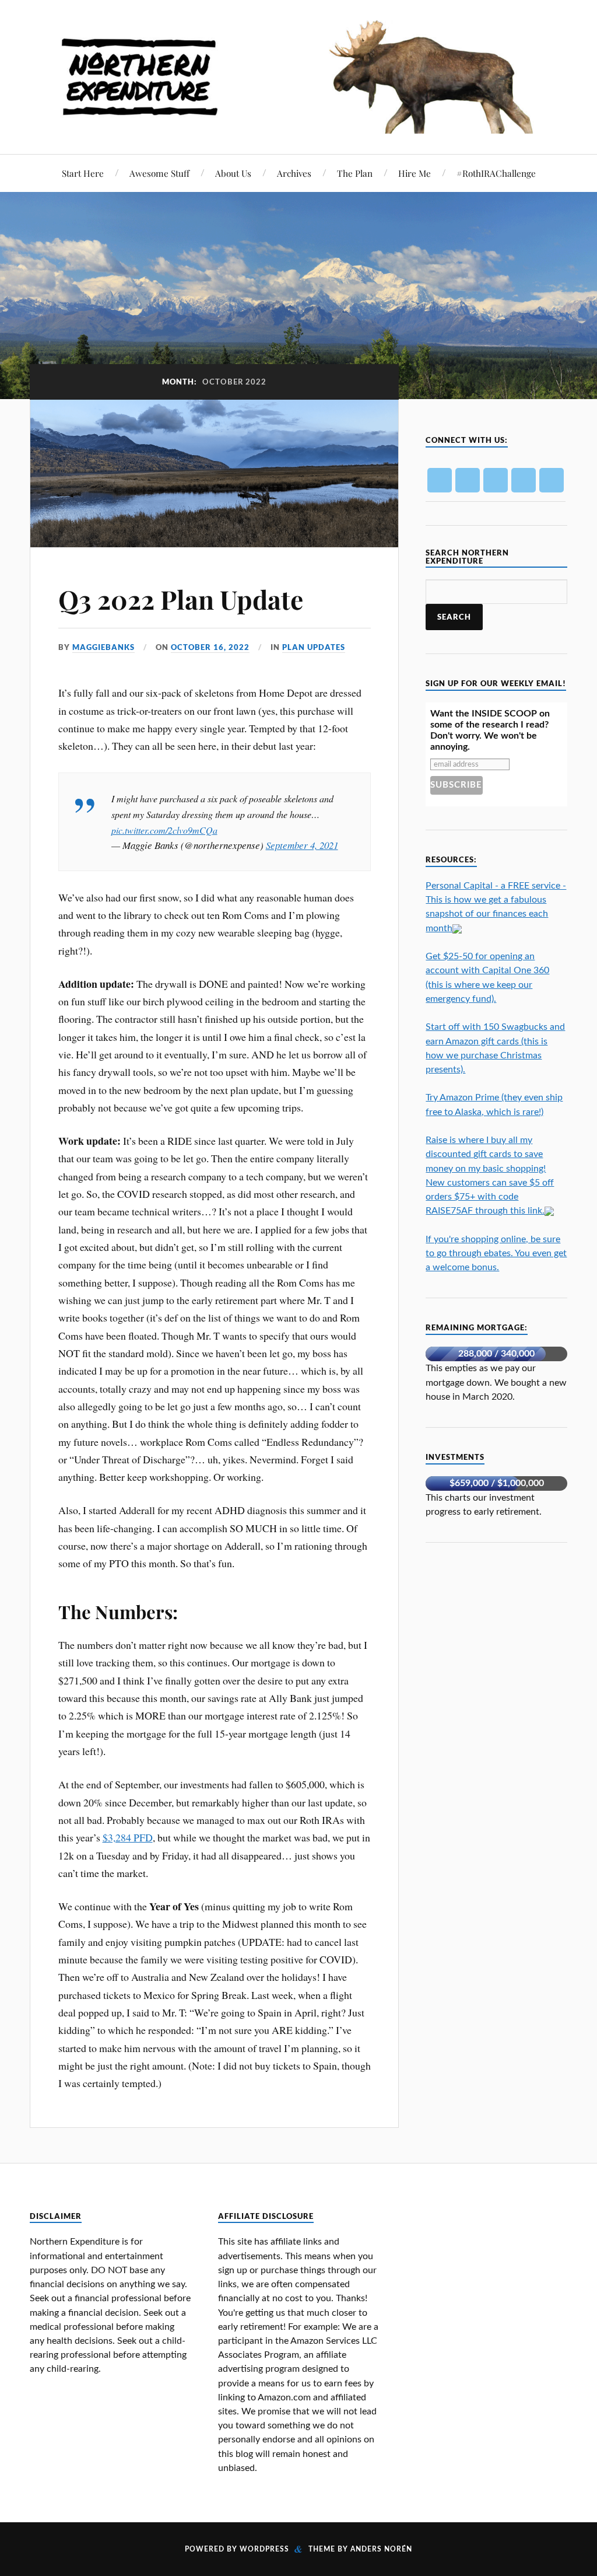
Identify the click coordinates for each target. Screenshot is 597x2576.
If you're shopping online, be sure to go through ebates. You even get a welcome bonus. (496, 1253)
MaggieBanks (103, 647)
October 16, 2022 (210, 647)
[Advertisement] (511, 1639)
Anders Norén (381, 2549)
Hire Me (415, 173)
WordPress (264, 2549)
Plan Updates (314, 647)
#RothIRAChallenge (496, 173)
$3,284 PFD (128, 1837)
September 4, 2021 (302, 845)
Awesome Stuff (159, 173)
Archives (294, 173)
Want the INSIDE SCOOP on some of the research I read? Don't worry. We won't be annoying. (490, 730)
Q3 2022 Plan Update (181, 599)
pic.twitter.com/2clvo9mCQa (164, 830)
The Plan (355, 173)
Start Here (83, 173)
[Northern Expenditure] (298, 74)
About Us (233, 173)
